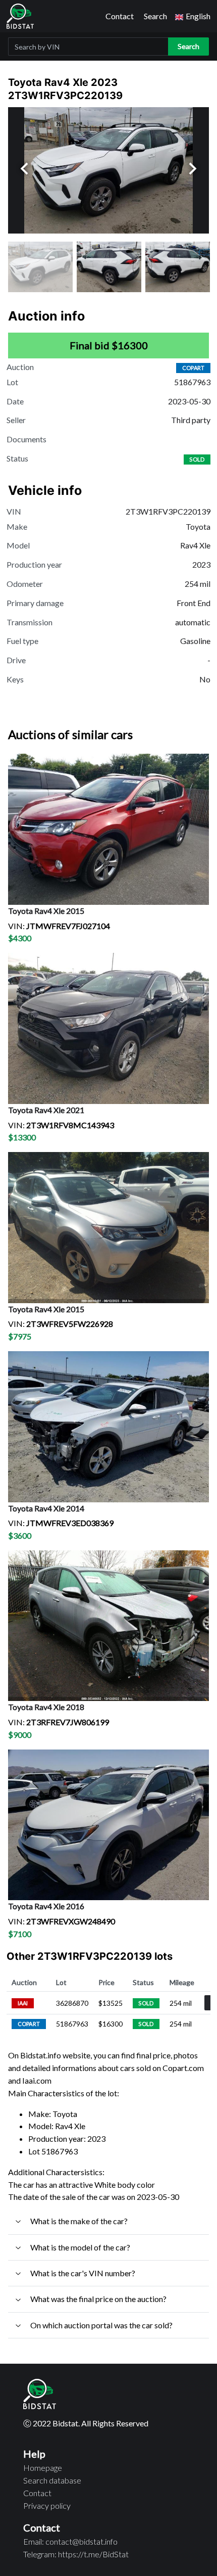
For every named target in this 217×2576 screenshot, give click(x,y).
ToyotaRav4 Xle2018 (46, 1707)
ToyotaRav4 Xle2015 (46, 911)
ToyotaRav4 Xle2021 (46, 1110)
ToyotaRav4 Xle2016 (46, 1906)
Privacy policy (47, 2505)
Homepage (43, 2468)
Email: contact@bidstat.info (70, 2541)
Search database (52, 2480)
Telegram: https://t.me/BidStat (76, 2554)
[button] (193, 16)
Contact (120, 16)
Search (155, 16)
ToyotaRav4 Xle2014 (46, 1508)
